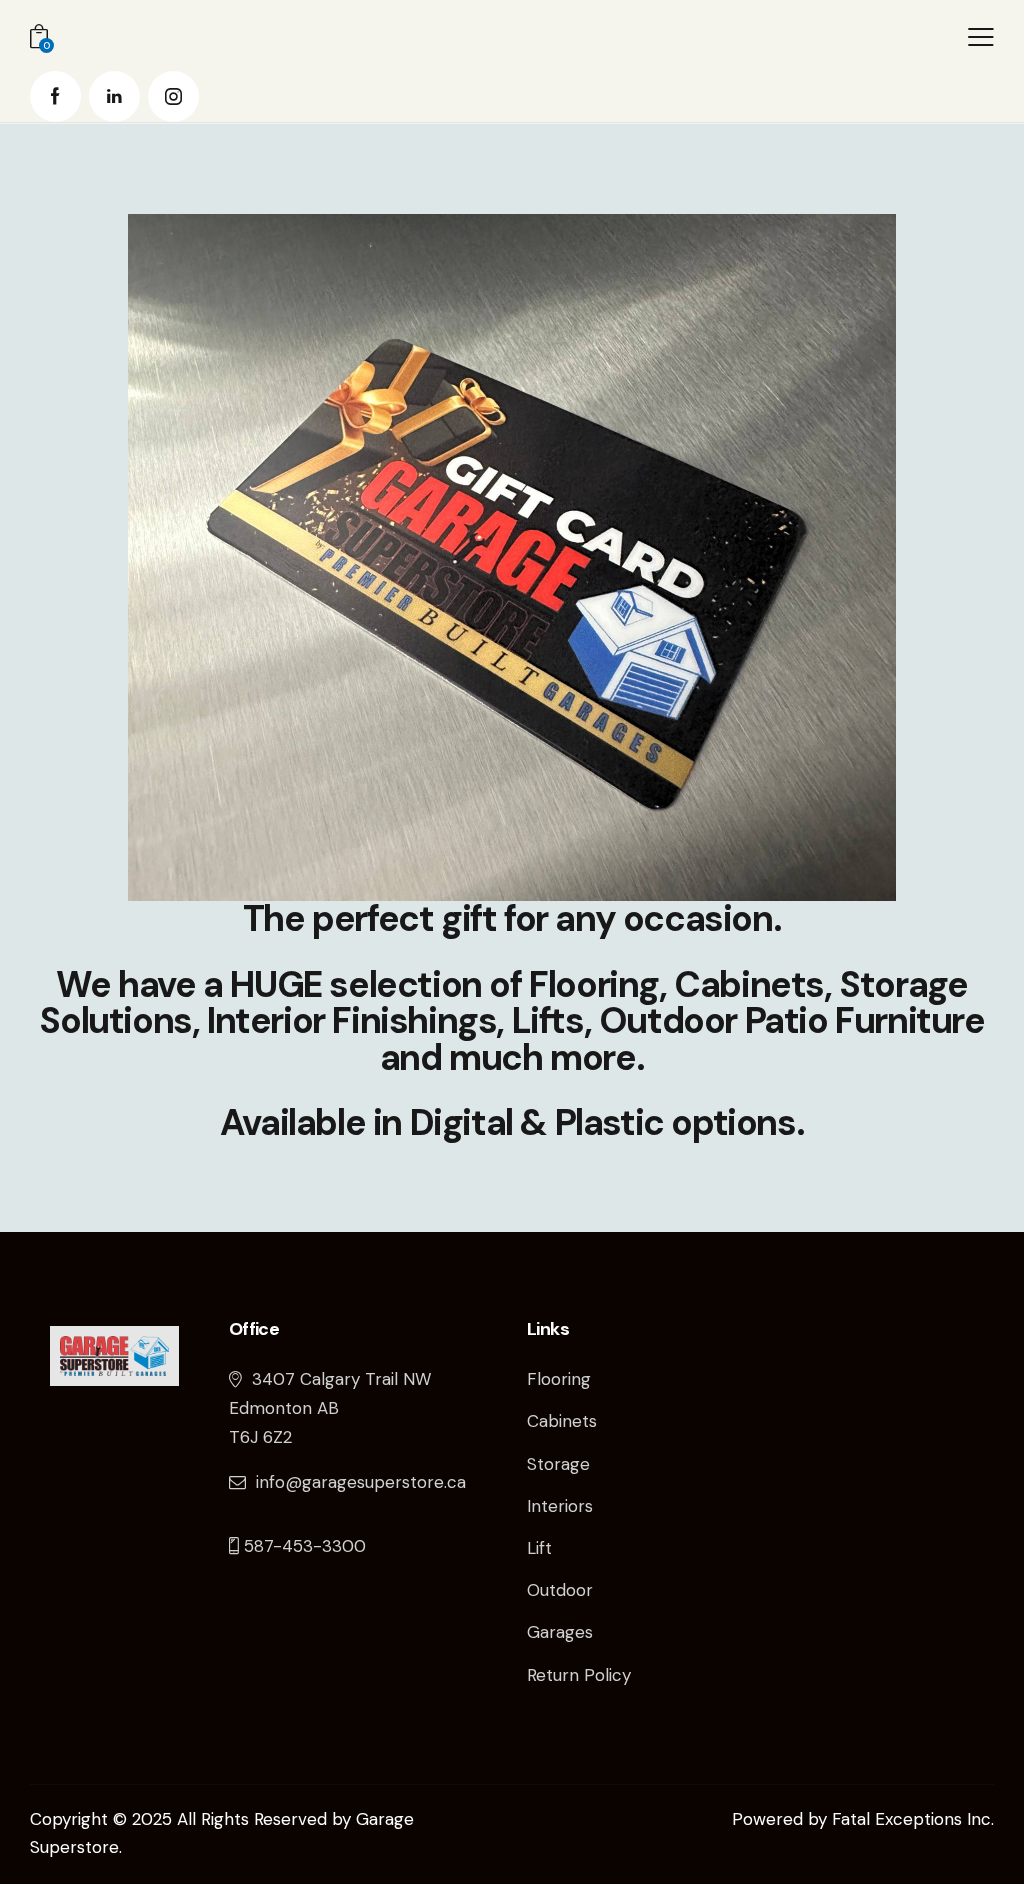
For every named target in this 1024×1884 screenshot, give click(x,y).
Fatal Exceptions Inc (911, 1819)
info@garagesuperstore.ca (361, 1482)
